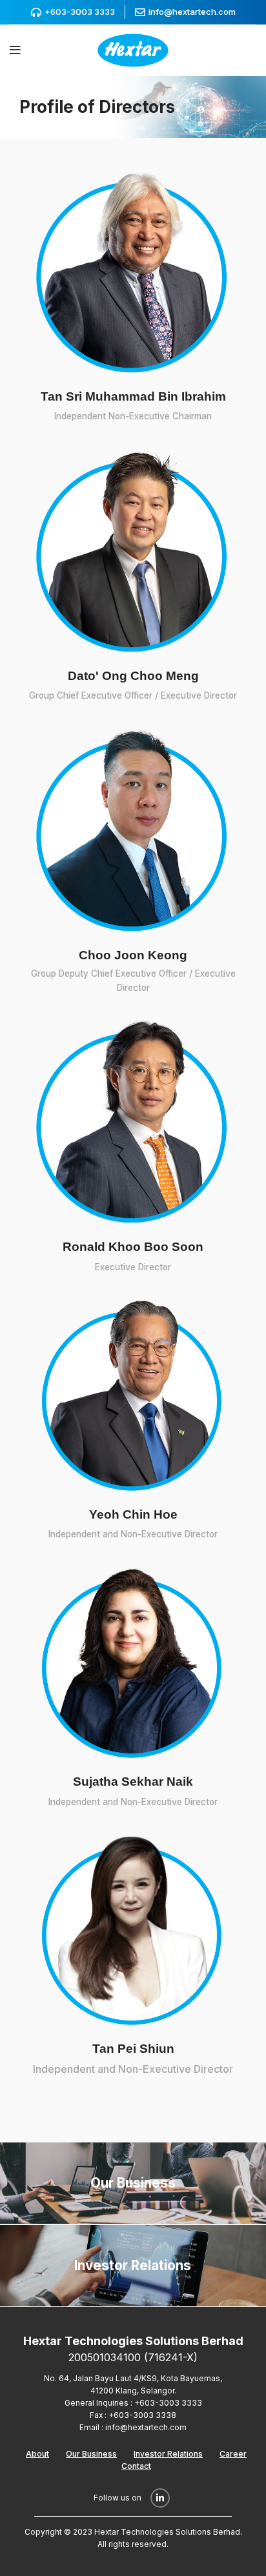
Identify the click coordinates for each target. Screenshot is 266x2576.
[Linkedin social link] (160, 2498)
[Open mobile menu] (15, 50)
